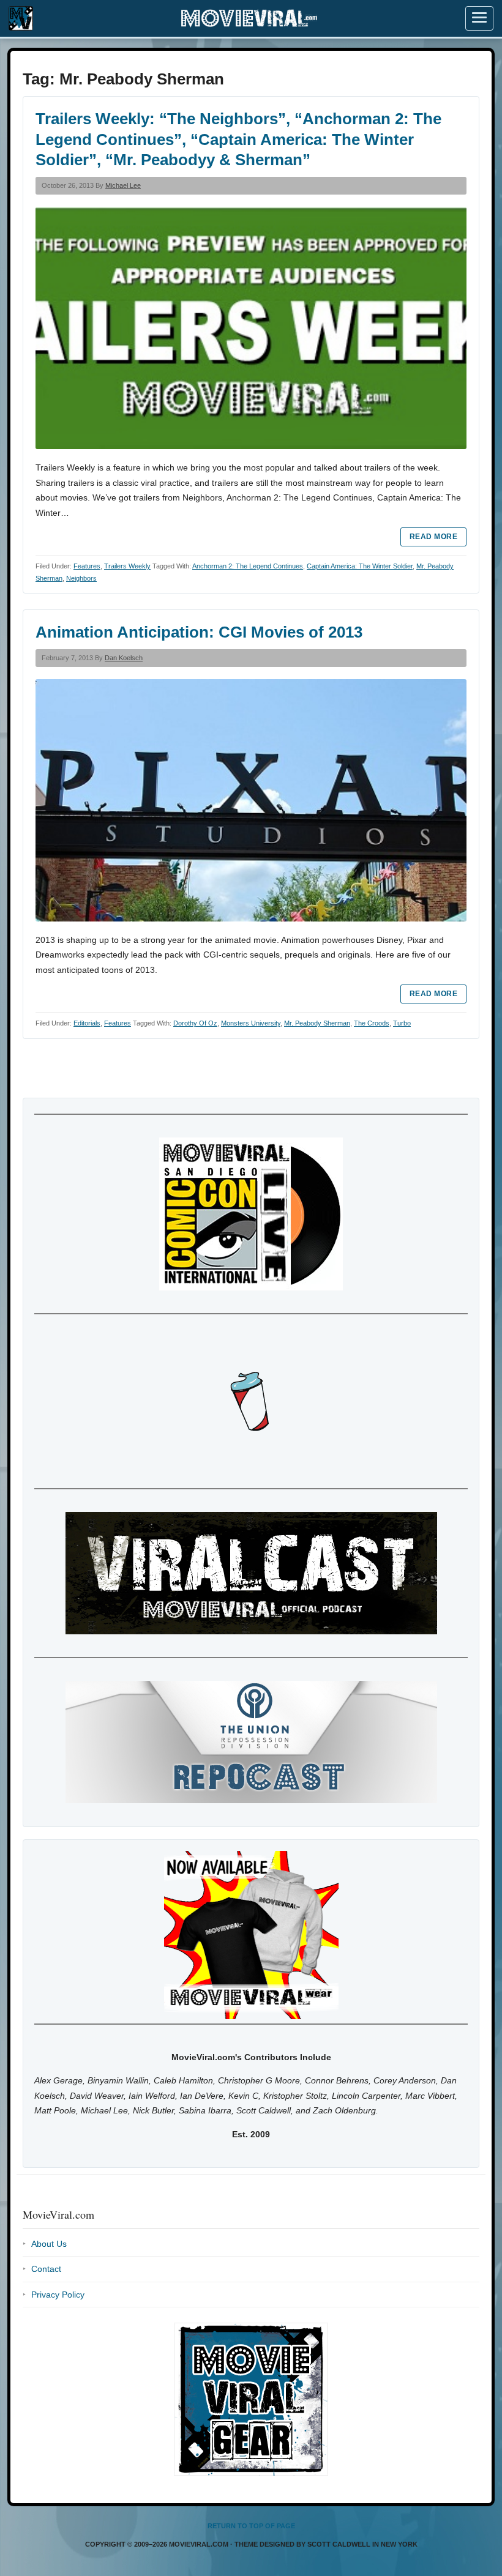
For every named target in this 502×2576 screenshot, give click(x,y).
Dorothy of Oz (195, 1023)
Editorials (87, 1023)
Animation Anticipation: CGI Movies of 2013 (199, 632)
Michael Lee (123, 185)
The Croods (372, 1023)
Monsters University (251, 1023)
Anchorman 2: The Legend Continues (248, 566)
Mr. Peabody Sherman (317, 1023)
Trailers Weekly (127, 566)
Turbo (402, 1023)
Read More (433, 537)
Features (87, 566)
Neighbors (81, 578)
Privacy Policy (58, 2295)
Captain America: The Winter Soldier (360, 566)
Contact (46, 2269)
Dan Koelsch (124, 658)
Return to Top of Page (251, 2526)
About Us (49, 2244)
